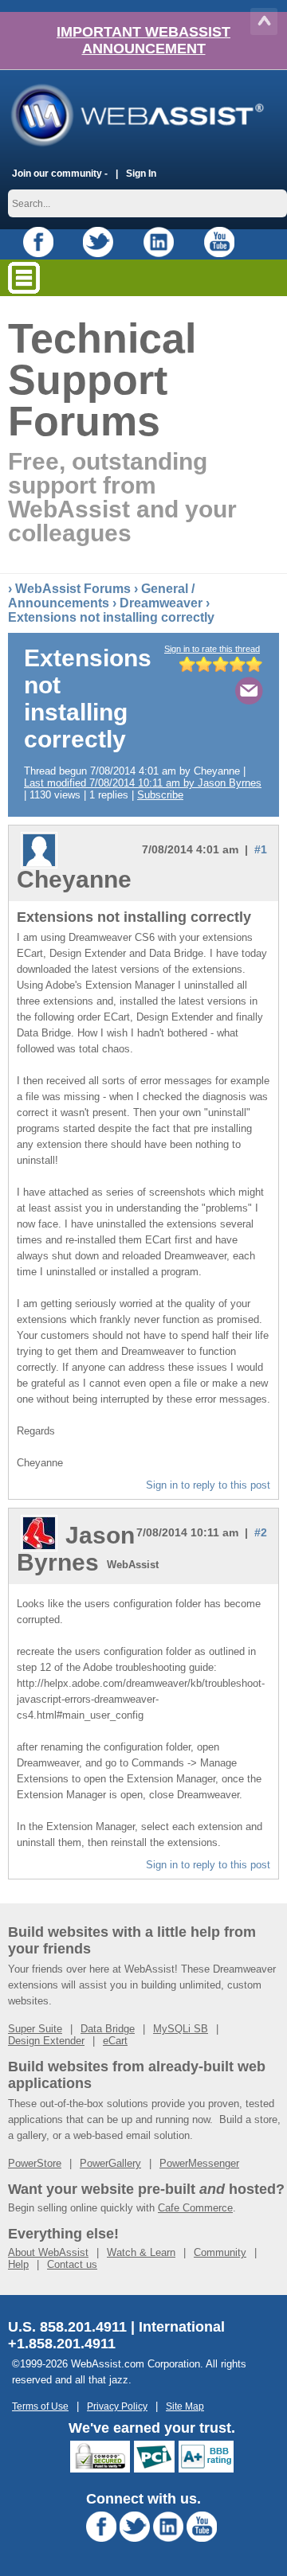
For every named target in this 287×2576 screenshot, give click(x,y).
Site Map (185, 2406)
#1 (261, 849)
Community (220, 2252)
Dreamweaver (161, 603)
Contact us (72, 2264)
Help (18, 2264)
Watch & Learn (141, 2252)
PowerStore (35, 2163)
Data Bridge (108, 2029)
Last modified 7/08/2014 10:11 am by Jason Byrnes (143, 783)
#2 (261, 1532)
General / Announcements (101, 596)
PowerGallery (110, 2163)
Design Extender (46, 2041)
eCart (115, 2041)
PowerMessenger (199, 2163)
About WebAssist (48, 2252)
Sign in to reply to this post (208, 1485)
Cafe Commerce (195, 2208)
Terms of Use (40, 2406)
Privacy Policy (117, 2406)
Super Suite (35, 2029)
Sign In (141, 173)
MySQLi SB (181, 2029)
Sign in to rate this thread (212, 649)
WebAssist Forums (73, 589)
